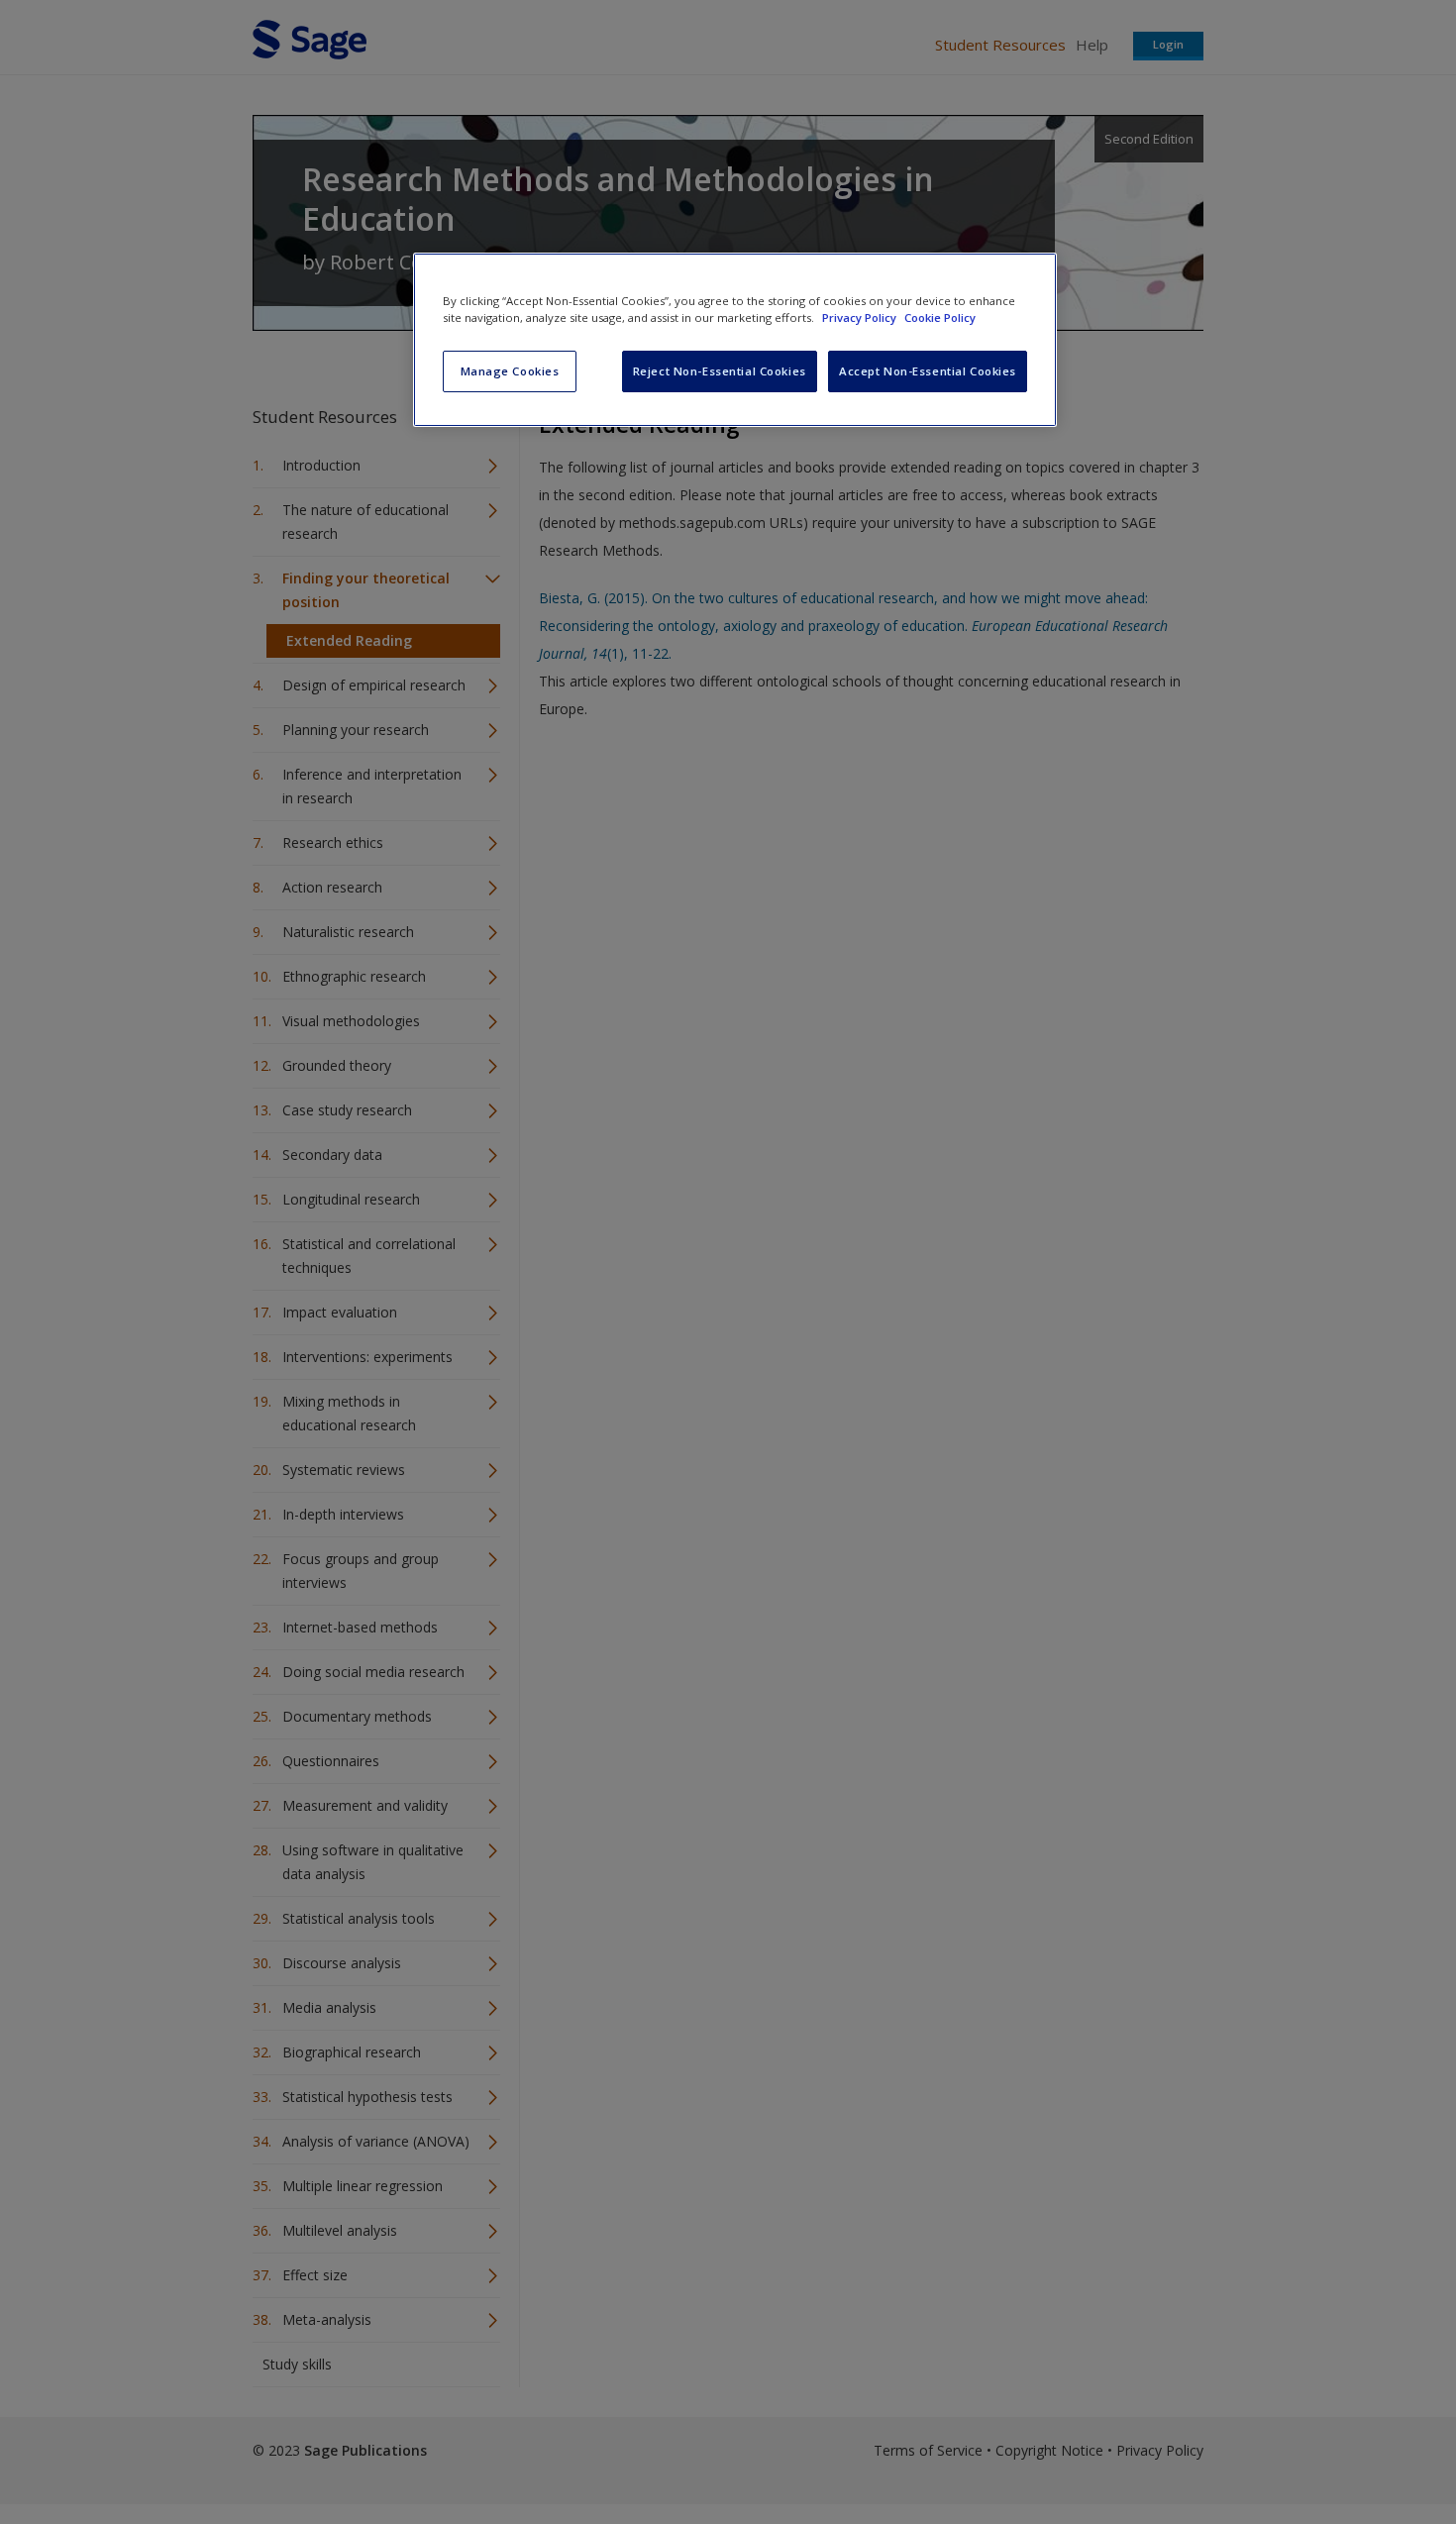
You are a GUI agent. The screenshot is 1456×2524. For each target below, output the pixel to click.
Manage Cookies (510, 371)
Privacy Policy (861, 317)
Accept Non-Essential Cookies (928, 371)
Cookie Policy (940, 317)
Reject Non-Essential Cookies (720, 371)
